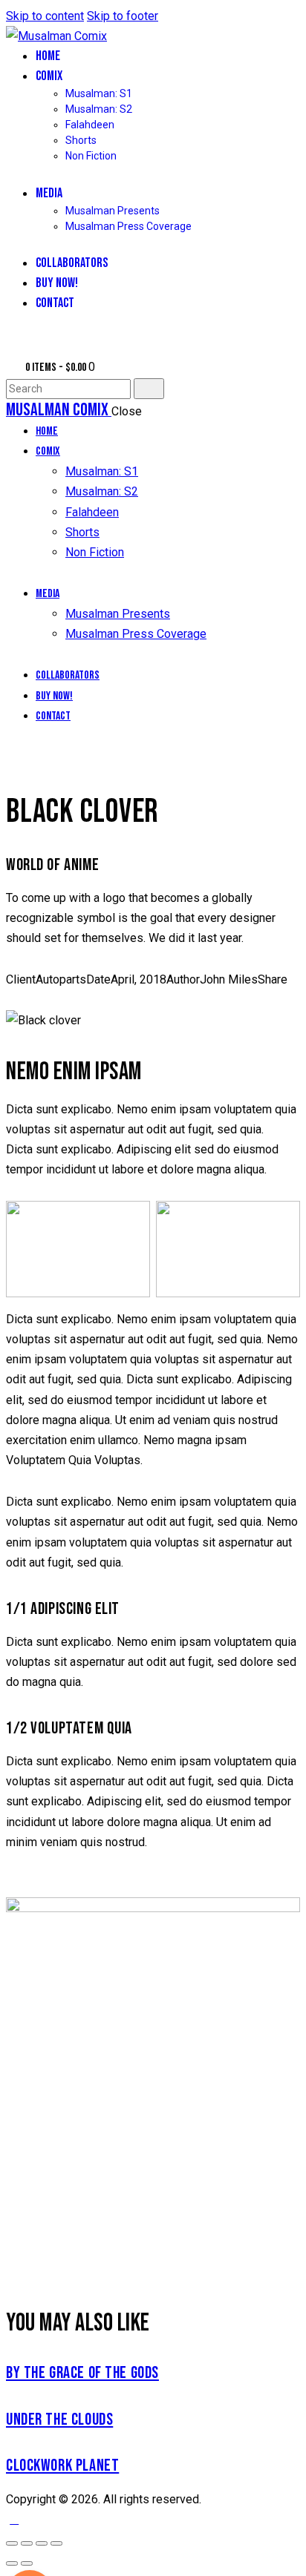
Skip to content (45, 16)
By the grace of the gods (82, 2373)
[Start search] (149, 389)
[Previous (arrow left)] (12, 2563)
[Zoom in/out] (12, 2543)
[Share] (42, 2543)
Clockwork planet (62, 2466)
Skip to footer (123, 16)
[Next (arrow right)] (27, 2563)
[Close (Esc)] (56, 2543)
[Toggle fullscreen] (27, 2543)
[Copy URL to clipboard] (64, 1000)
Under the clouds (59, 2420)
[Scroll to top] (14, 2519)
